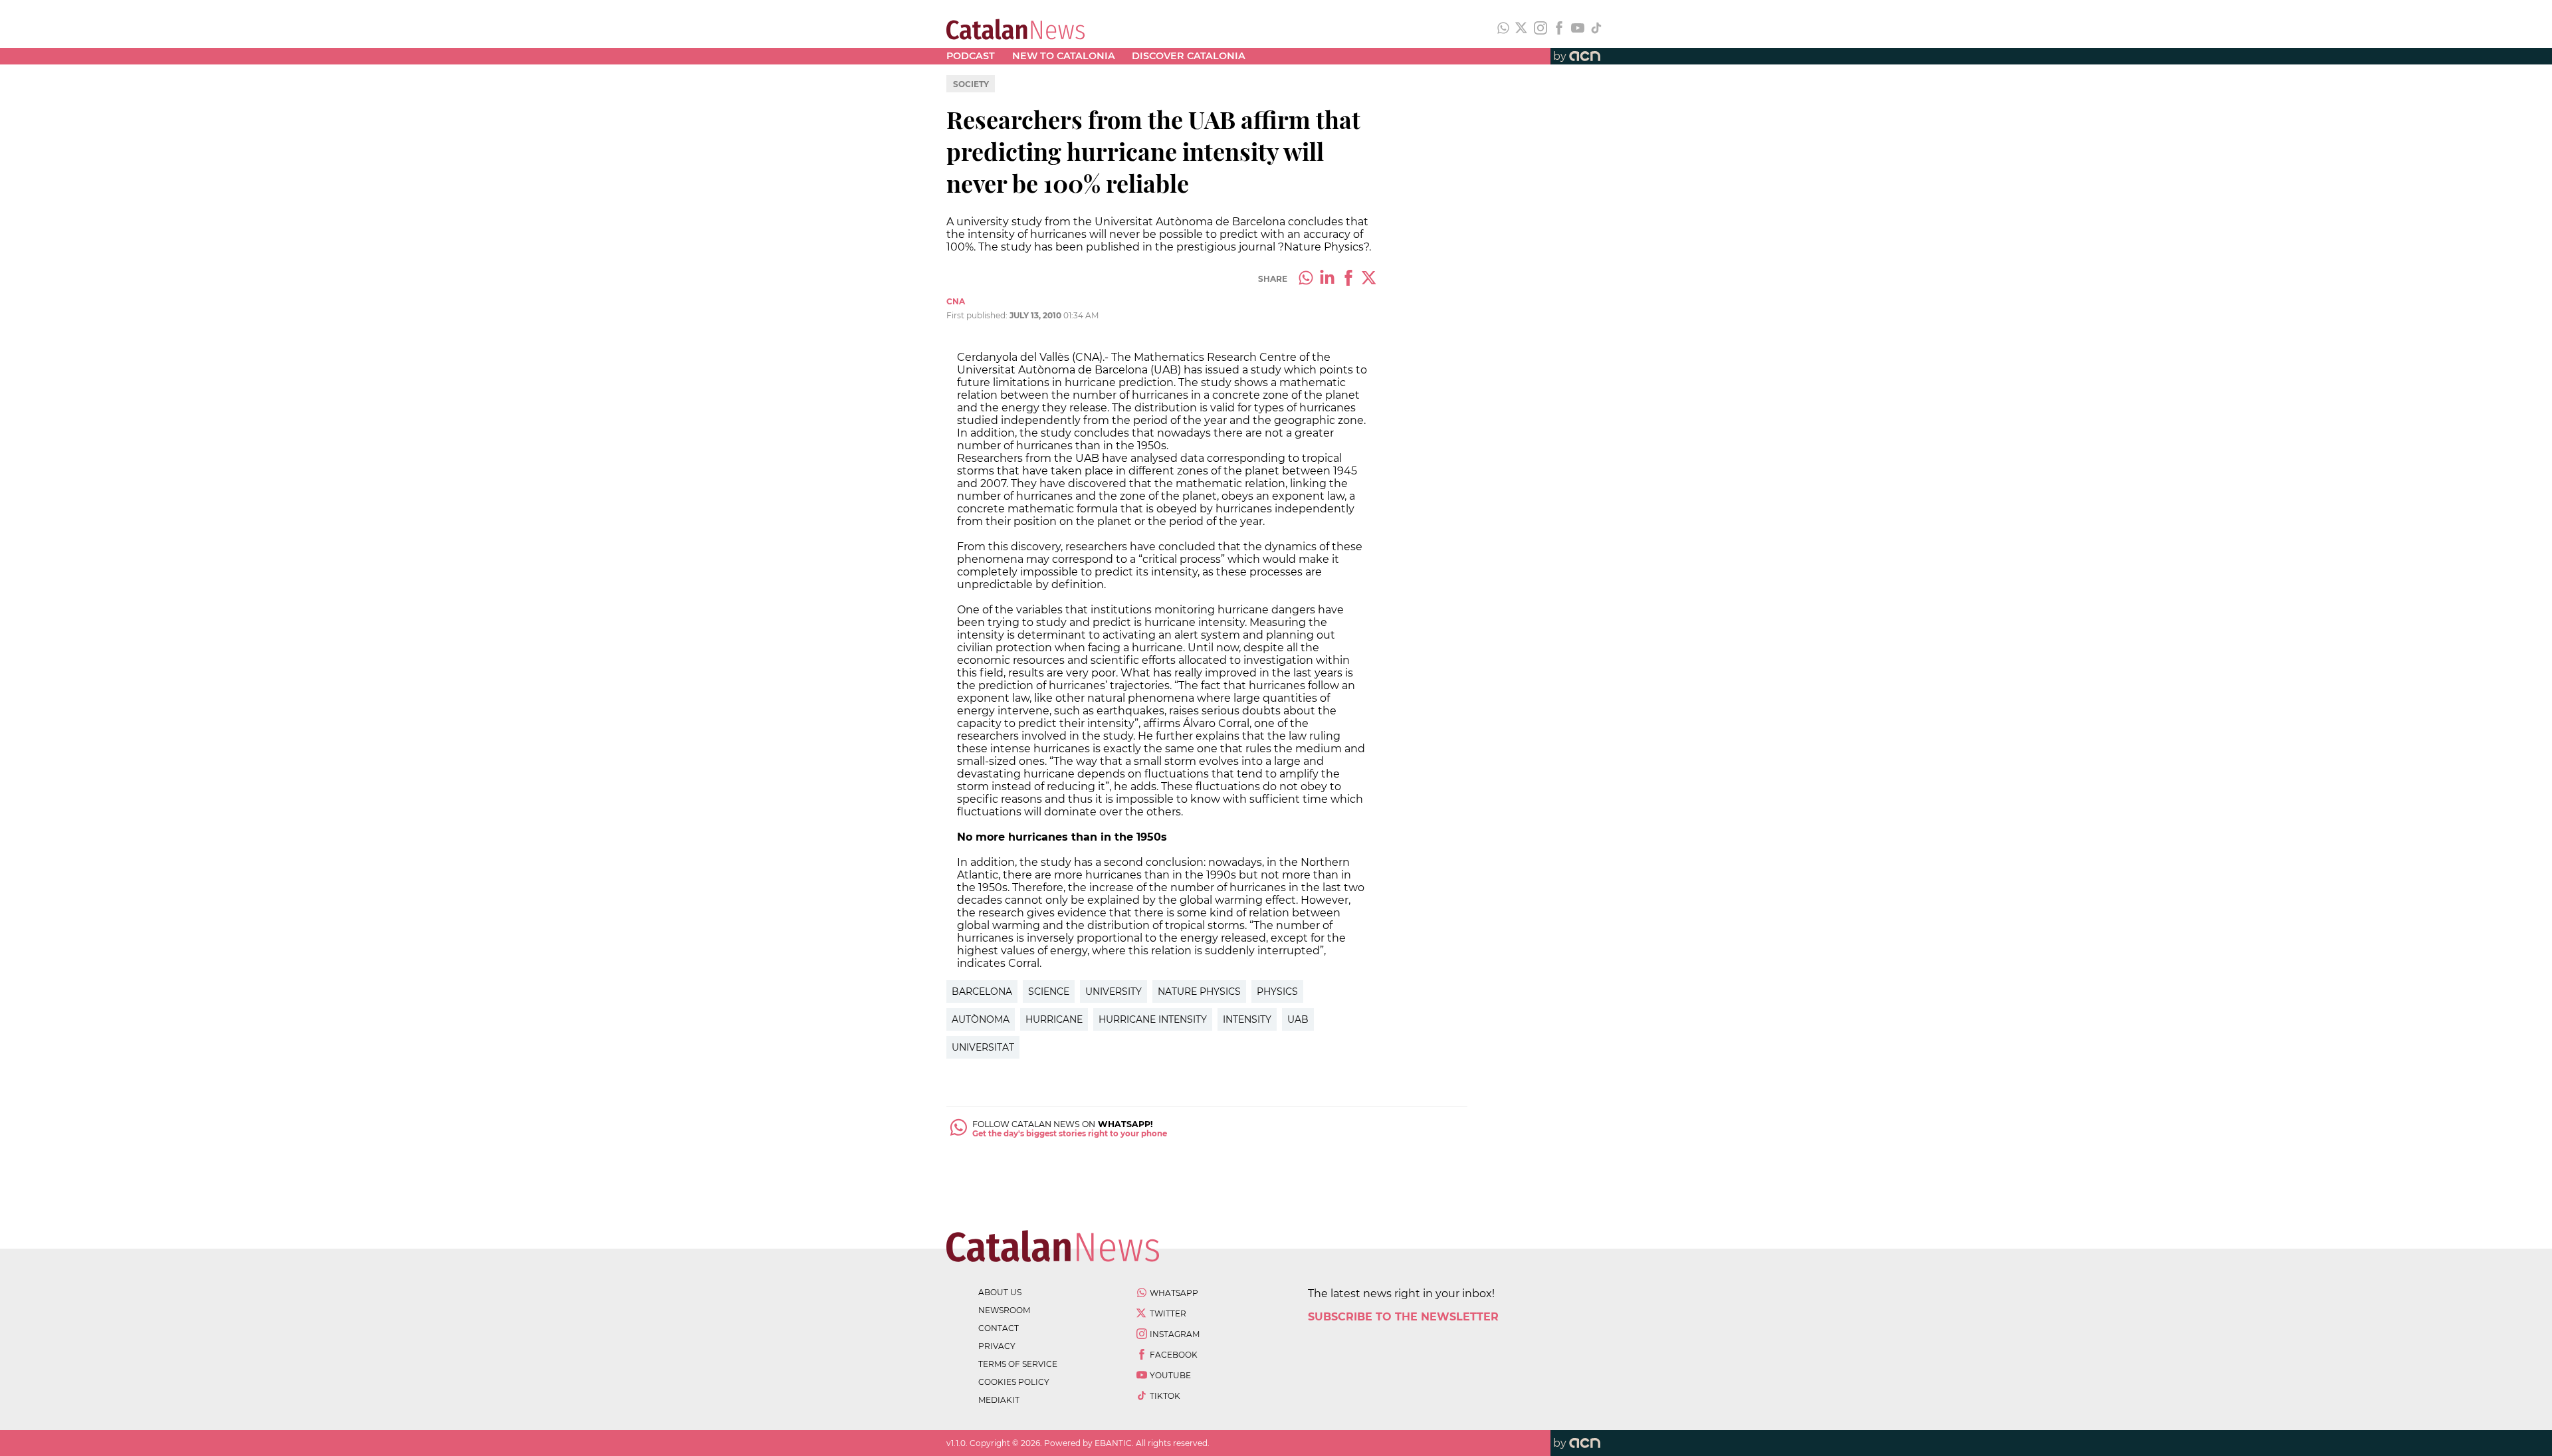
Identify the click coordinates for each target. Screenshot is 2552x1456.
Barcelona (982, 991)
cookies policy (1014, 1382)
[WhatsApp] (1503, 29)
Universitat (983, 1047)
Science (1049, 991)
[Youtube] (1578, 29)
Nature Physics (1199, 991)
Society (971, 84)
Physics (1277, 991)
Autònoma (981, 1019)
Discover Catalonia (1189, 56)
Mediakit (999, 1400)
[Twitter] (1522, 29)
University (1114, 991)
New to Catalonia (1064, 56)
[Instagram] (1541, 29)
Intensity (1247, 1019)
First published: (978, 315)
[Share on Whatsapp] (1306, 279)
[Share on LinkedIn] (1327, 279)
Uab (1298, 1019)
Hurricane (1054, 1019)
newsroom (1004, 1310)
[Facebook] (1559, 29)
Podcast (971, 56)
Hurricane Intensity (1153, 1019)
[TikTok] (1596, 29)
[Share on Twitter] (1370, 279)
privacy (997, 1346)
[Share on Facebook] (1348, 279)
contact (999, 1328)
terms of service (1018, 1364)
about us (1000, 1292)
